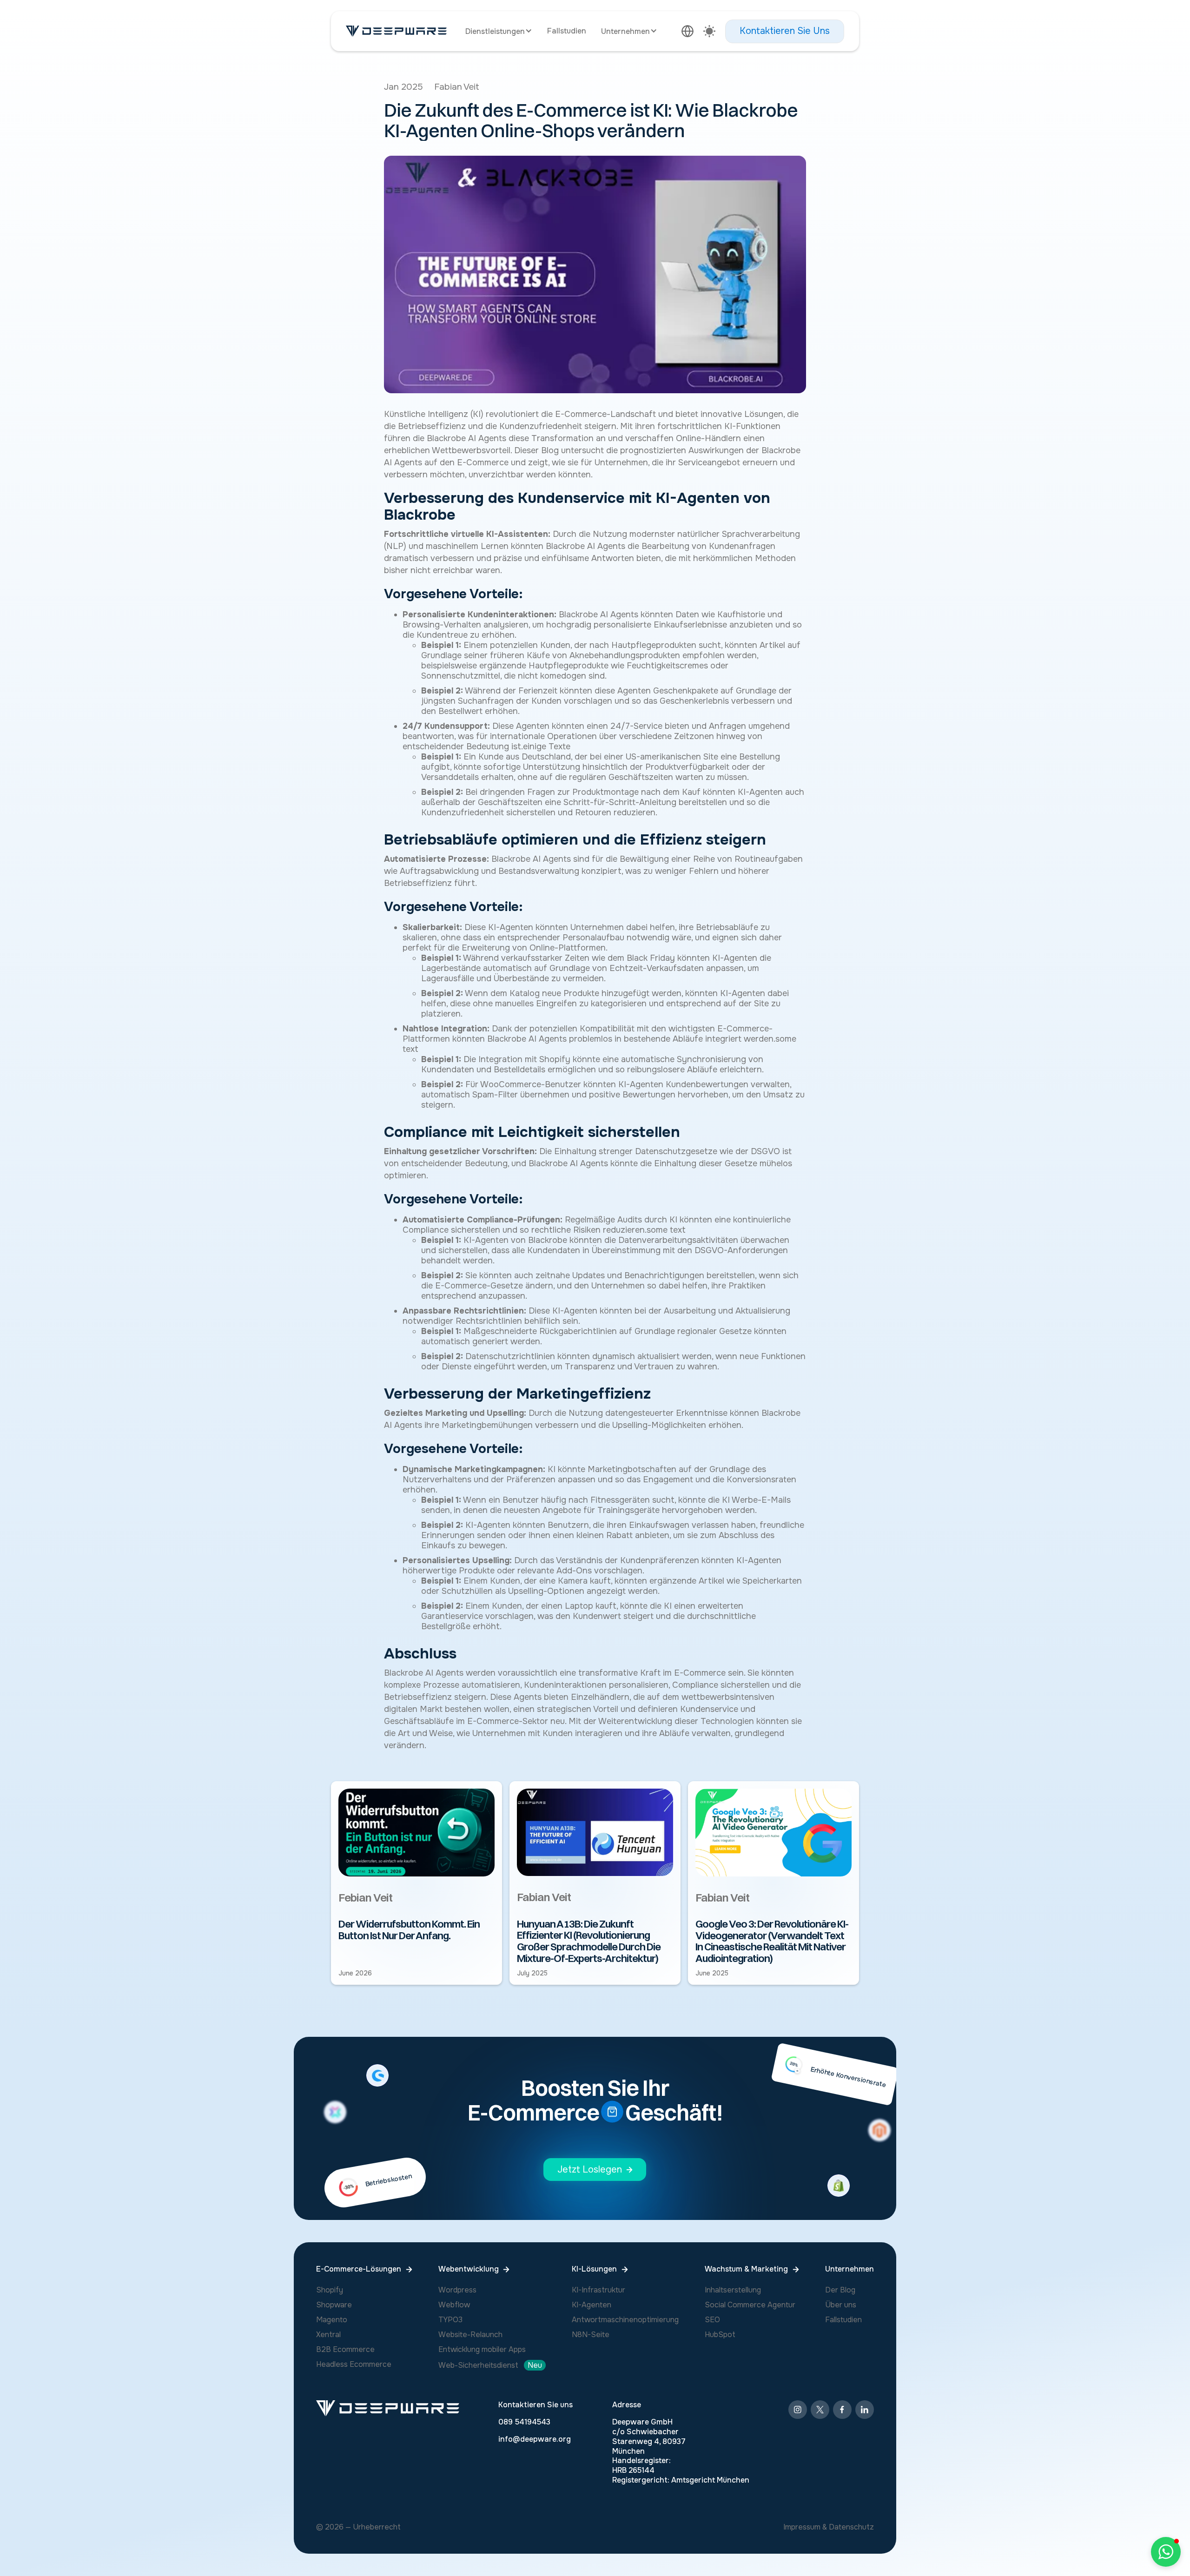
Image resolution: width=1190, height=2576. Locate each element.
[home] (396, 31)
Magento (332, 2320)
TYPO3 (450, 2320)
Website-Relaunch (470, 2335)
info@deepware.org (535, 2439)
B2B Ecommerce (345, 2349)
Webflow (454, 2305)
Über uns (841, 2305)
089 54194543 (524, 2422)
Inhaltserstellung (733, 2290)
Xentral (328, 2335)
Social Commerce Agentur (750, 2305)
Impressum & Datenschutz (829, 2527)
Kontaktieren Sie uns (535, 2405)
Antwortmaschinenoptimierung (625, 2320)
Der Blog (840, 2290)
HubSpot (720, 2335)
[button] (499, 31)
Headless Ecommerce (354, 2364)
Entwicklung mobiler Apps (482, 2349)
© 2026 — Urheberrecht (358, 2527)
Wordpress (457, 2290)
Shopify (330, 2290)
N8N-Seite (591, 2335)
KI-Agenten (592, 2305)
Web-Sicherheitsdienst (478, 2365)
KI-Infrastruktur (598, 2290)
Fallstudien (567, 31)
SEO (712, 2320)
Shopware (334, 2305)
